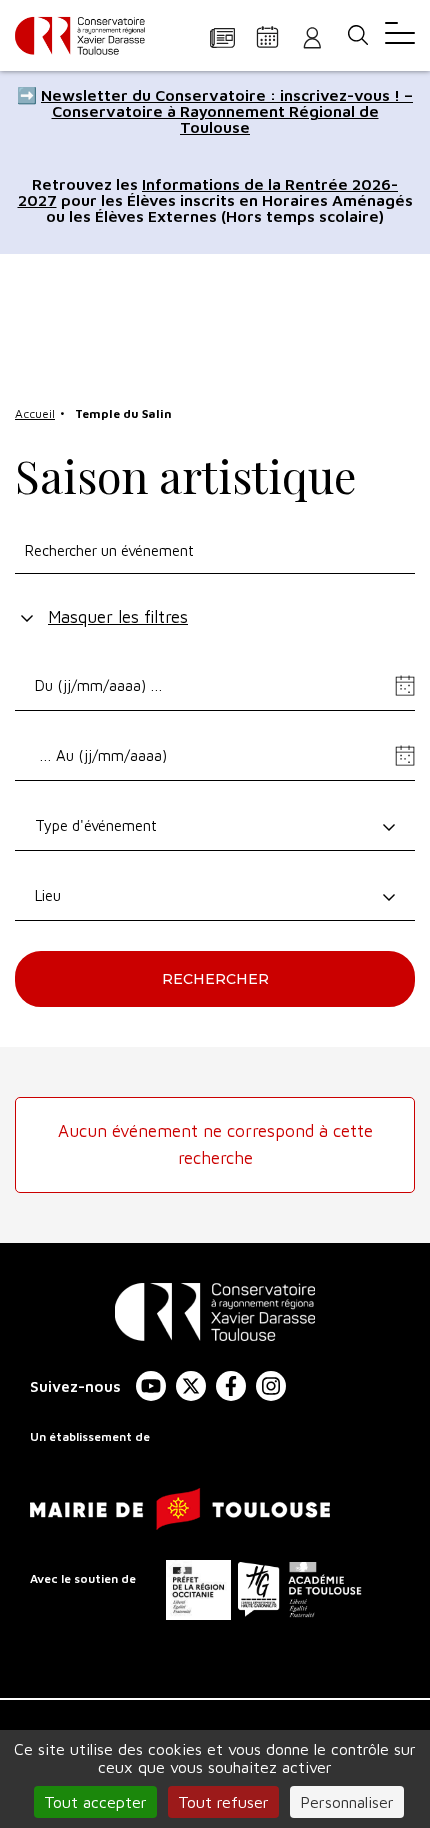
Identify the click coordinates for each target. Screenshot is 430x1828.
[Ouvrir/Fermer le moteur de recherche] (357, 35)
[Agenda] (267, 36)
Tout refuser (223, 1802)
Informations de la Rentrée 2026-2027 (208, 192)
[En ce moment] (222, 36)
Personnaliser (347, 1802)
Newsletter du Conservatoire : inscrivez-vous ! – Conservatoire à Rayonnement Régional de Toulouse (227, 111)
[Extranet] (312, 36)
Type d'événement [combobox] (96, 825)
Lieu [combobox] (48, 895)
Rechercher (215, 979)
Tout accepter (95, 1802)
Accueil (35, 413)
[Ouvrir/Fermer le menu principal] (400, 35)
